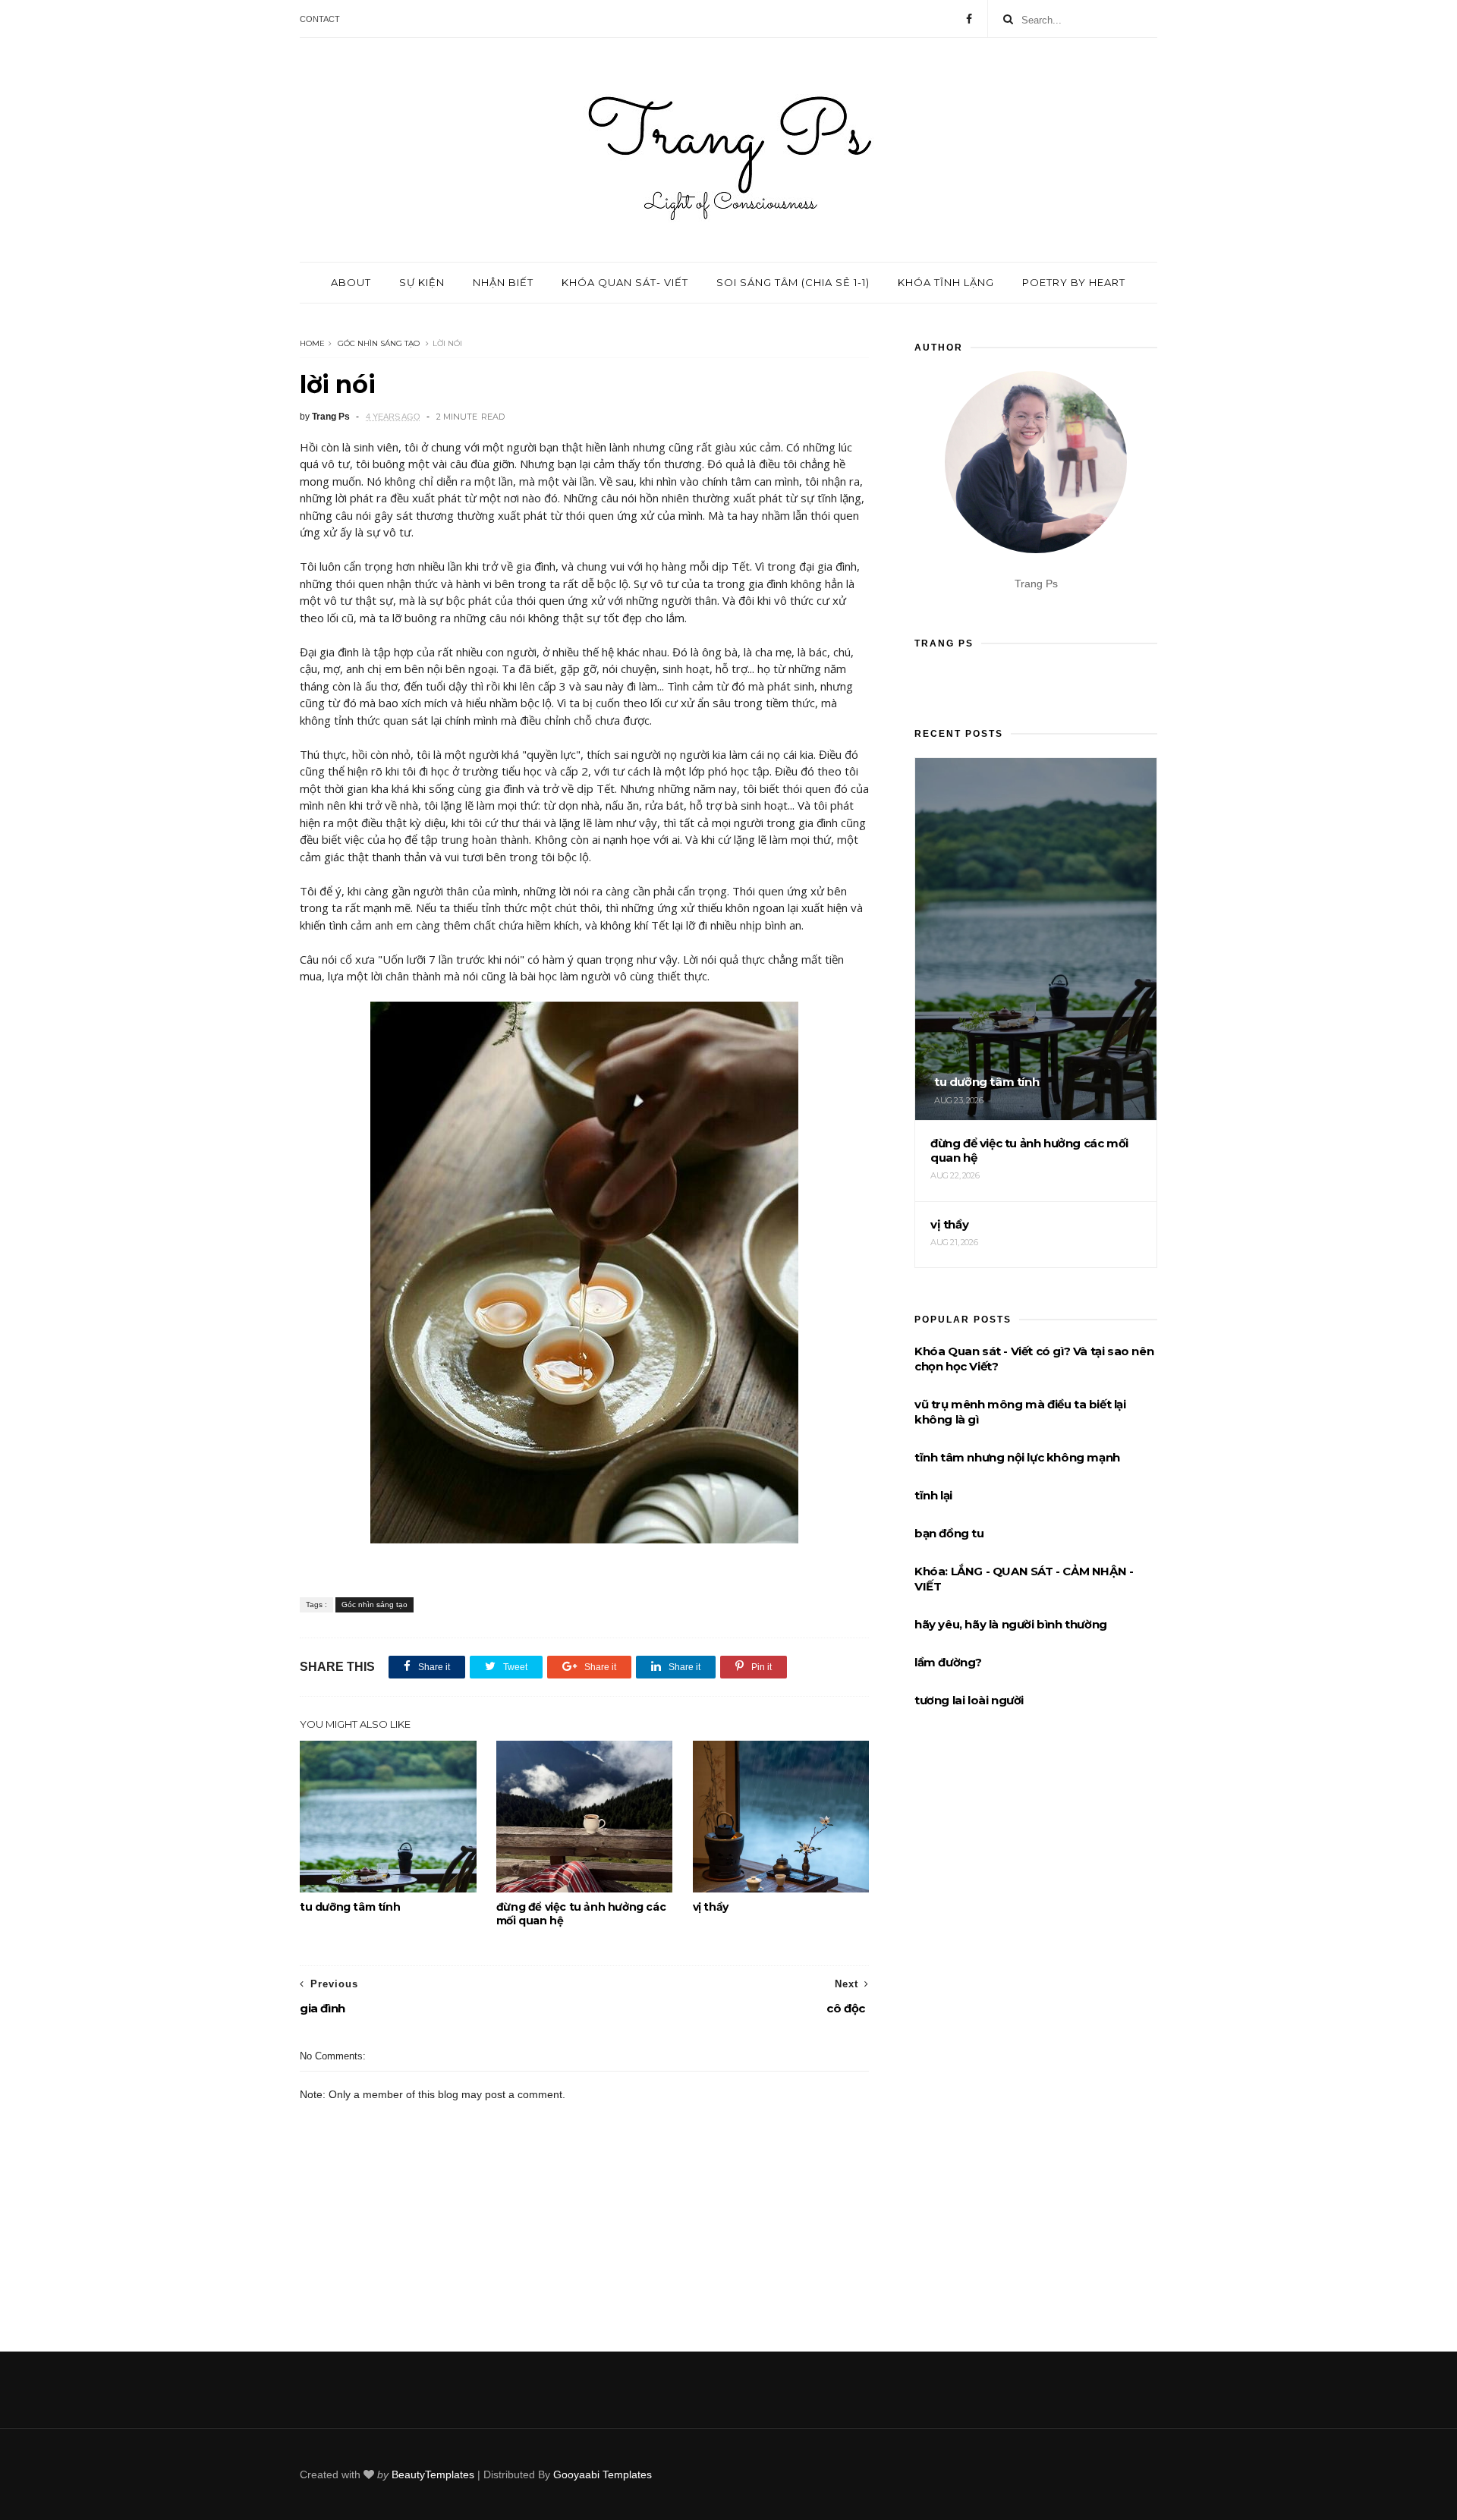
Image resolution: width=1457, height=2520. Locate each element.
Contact (320, 19)
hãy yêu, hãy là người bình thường (1011, 1624)
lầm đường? (948, 1662)
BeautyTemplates (433, 2474)
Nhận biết (503, 282)
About (351, 282)
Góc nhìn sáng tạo (379, 343)
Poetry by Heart (1074, 282)
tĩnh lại (933, 1495)
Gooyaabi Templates (603, 2474)
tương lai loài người (969, 1700)
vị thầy (711, 1907)
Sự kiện (422, 282)
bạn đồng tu (949, 1533)
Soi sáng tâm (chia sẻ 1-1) (793, 282)
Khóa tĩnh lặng (946, 282)
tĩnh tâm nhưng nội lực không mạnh (1017, 1457)
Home (312, 343)
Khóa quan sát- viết (625, 282)
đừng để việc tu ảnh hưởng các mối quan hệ (581, 1914)
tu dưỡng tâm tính (350, 1907)
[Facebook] (969, 19)
